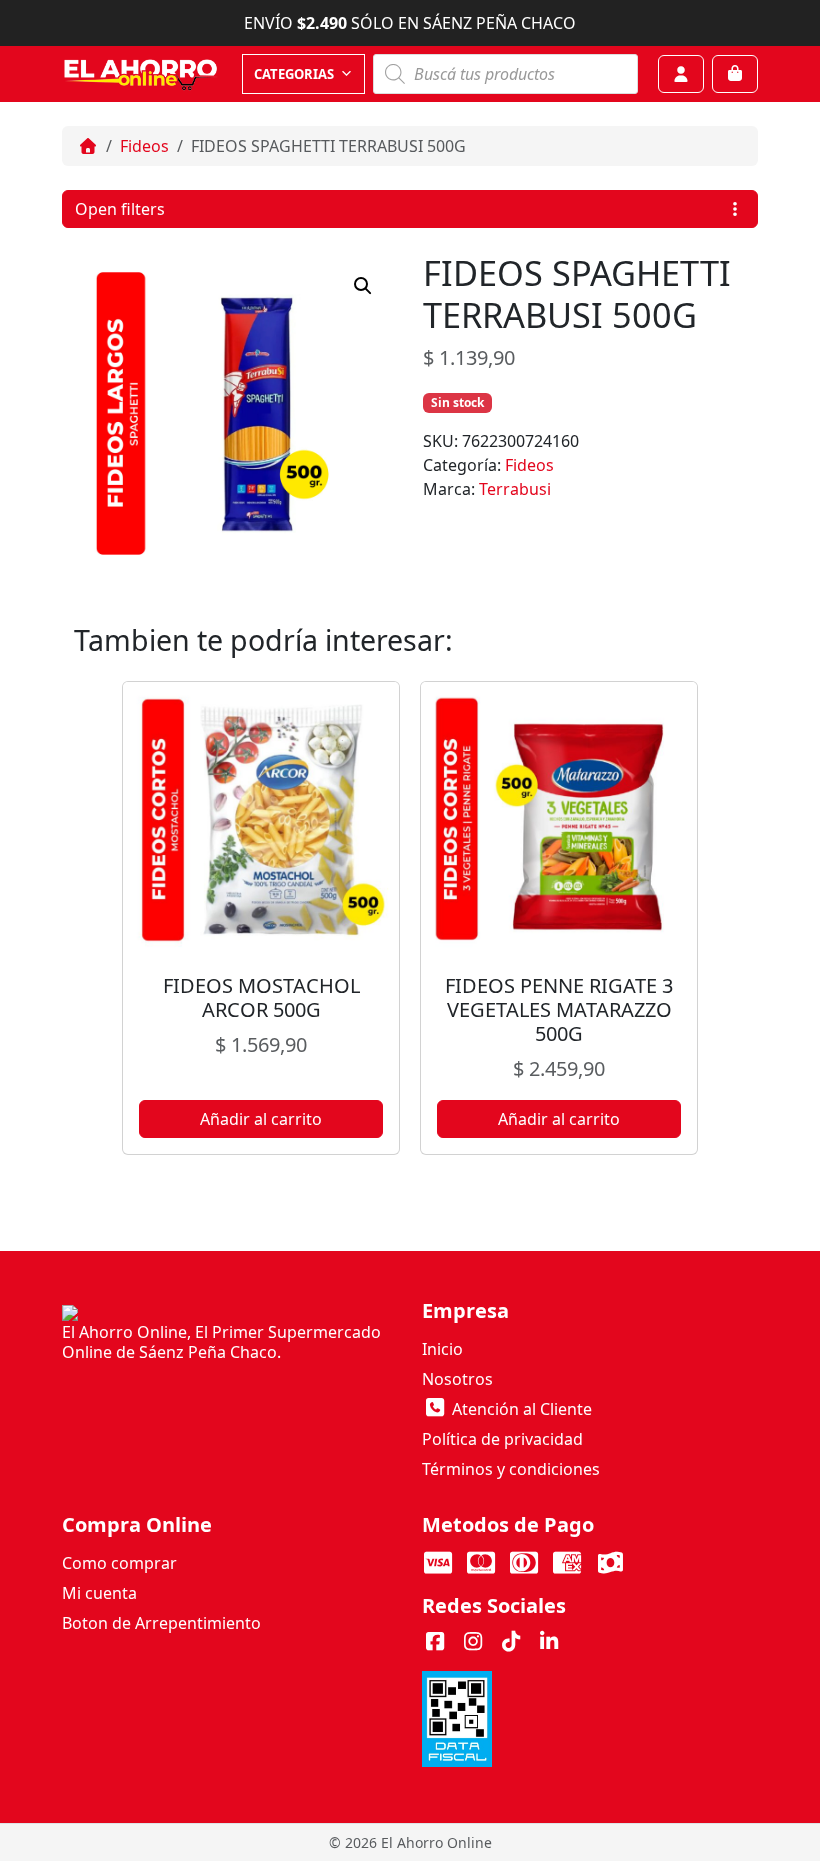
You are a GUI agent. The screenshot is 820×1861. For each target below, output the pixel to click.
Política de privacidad (502, 1439)
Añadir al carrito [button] (261, 1119)
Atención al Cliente (520, 1409)
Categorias (294, 74)
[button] (363, 286)
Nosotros (457, 1379)
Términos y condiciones (511, 1469)
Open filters (120, 209)
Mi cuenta (99, 1593)
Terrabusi (515, 489)
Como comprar (119, 1563)
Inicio (442, 1349)
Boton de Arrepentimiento (161, 1623)
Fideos (144, 146)
